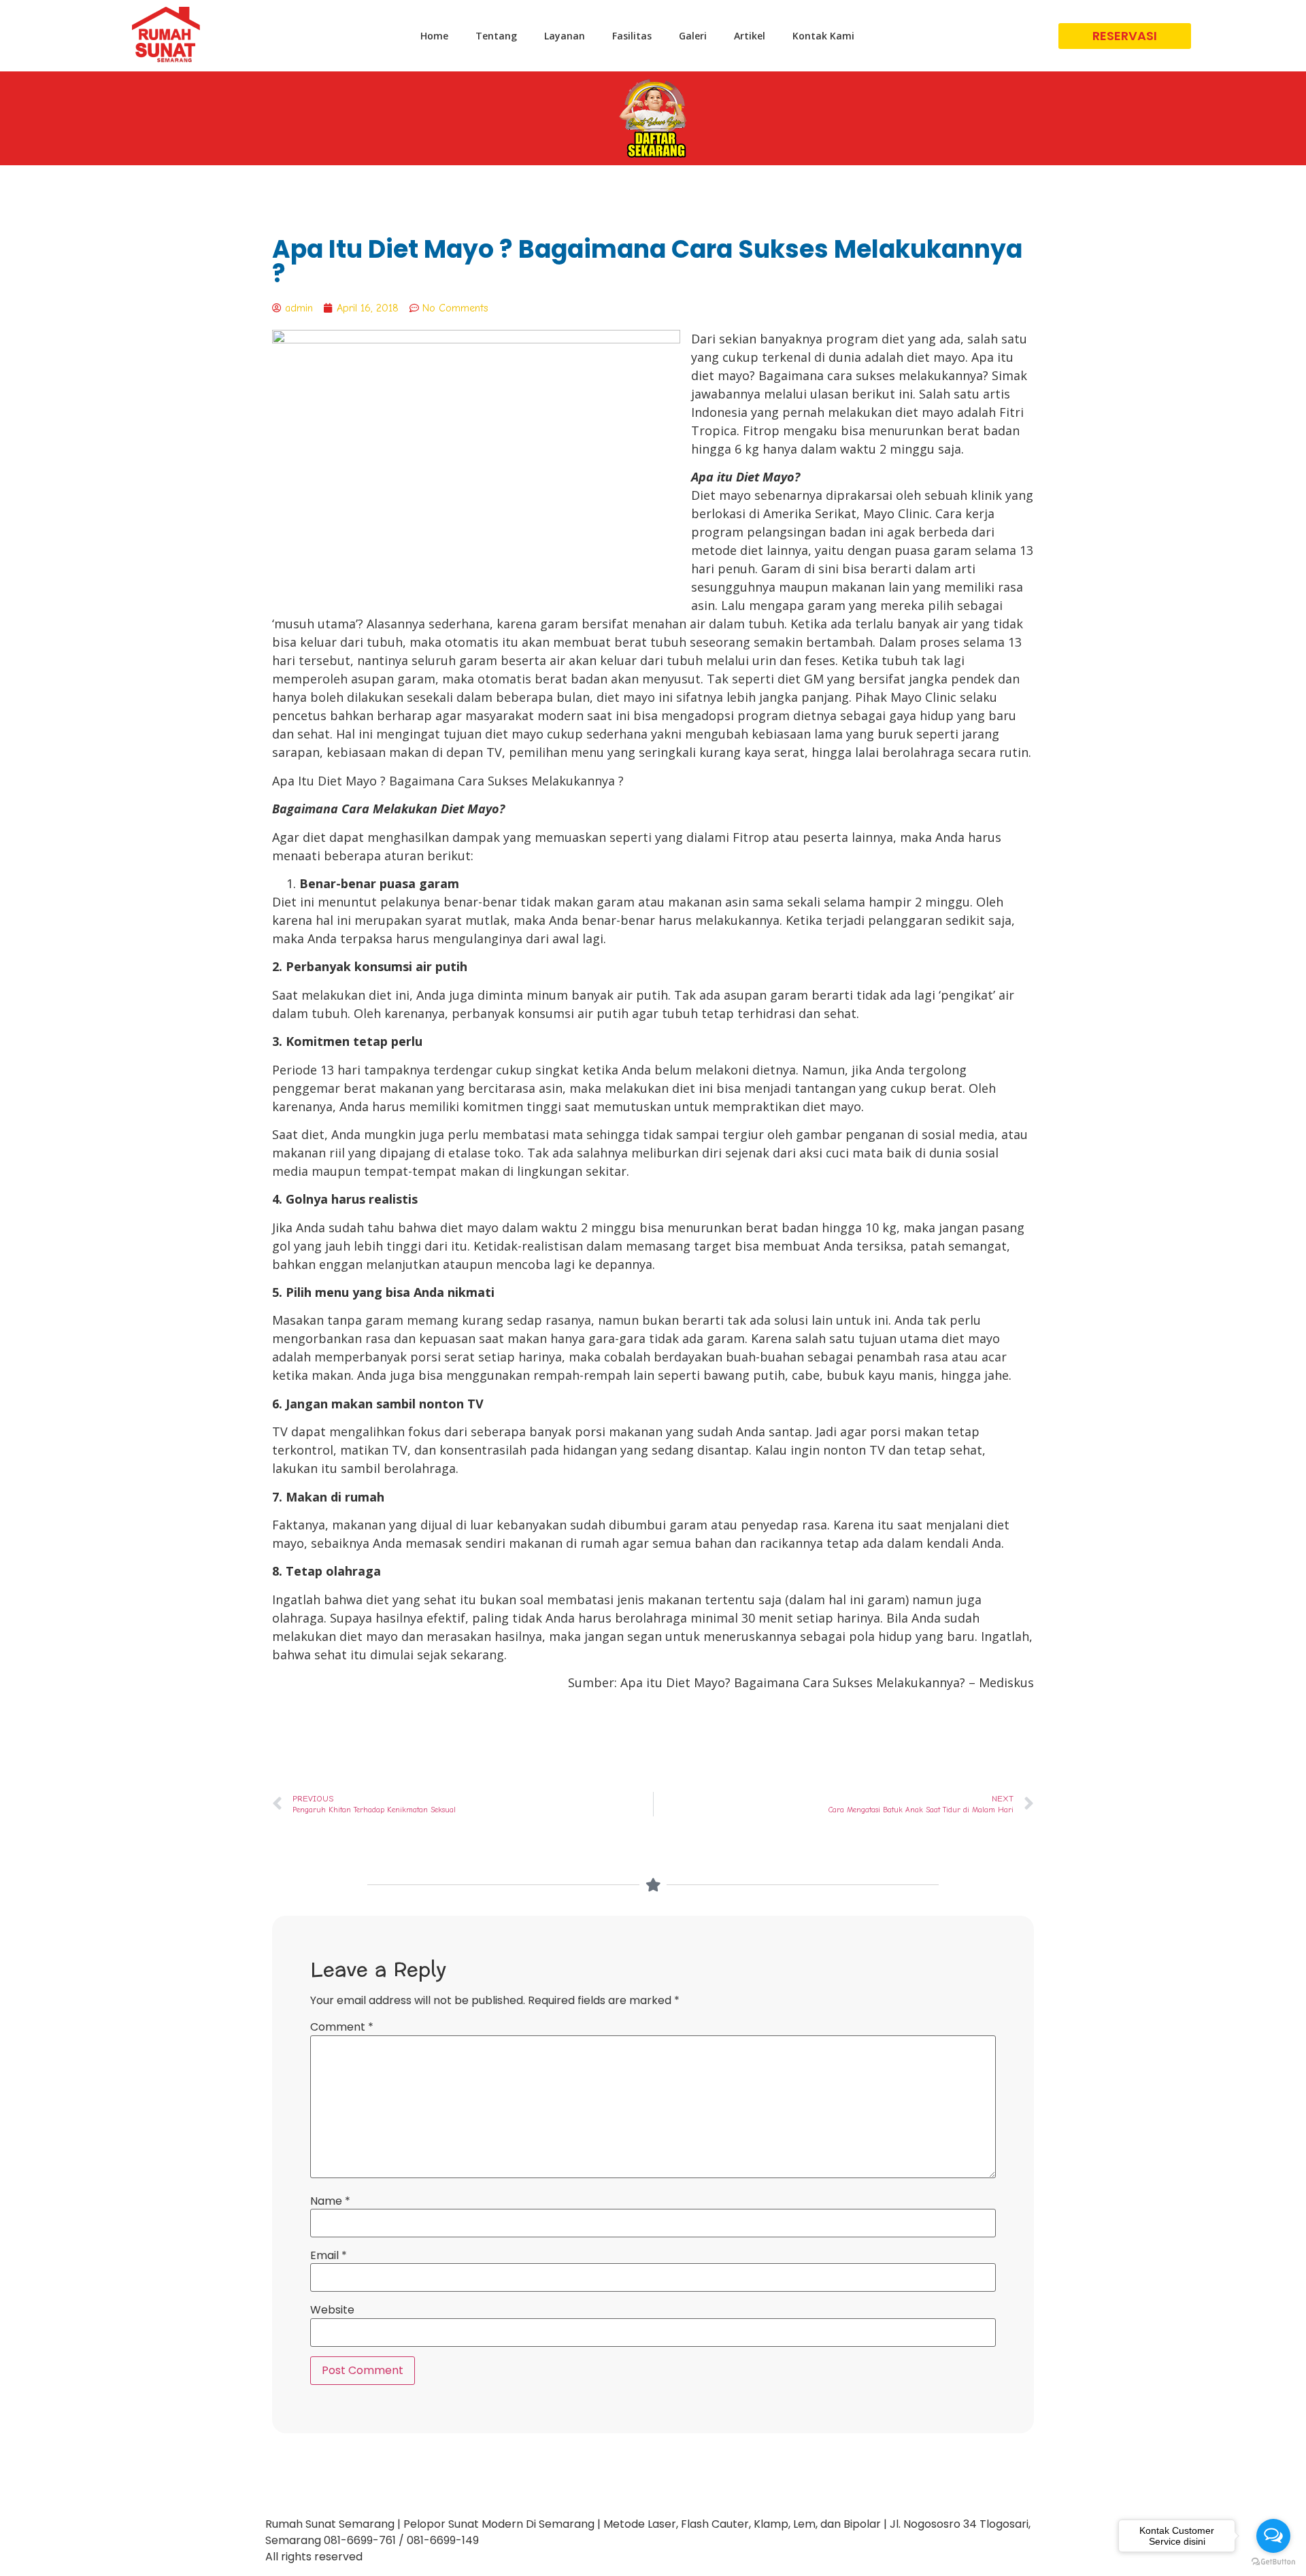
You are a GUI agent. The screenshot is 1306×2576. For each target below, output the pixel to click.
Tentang (496, 36)
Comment (342, 2027)
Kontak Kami (823, 36)
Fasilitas (632, 36)
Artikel (750, 36)
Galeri (693, 36)
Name (330, 2201)
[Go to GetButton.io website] (1273, 2562)
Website (332, 2310)
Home (434, 36)
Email (329, 2256)
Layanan (565, 36)
